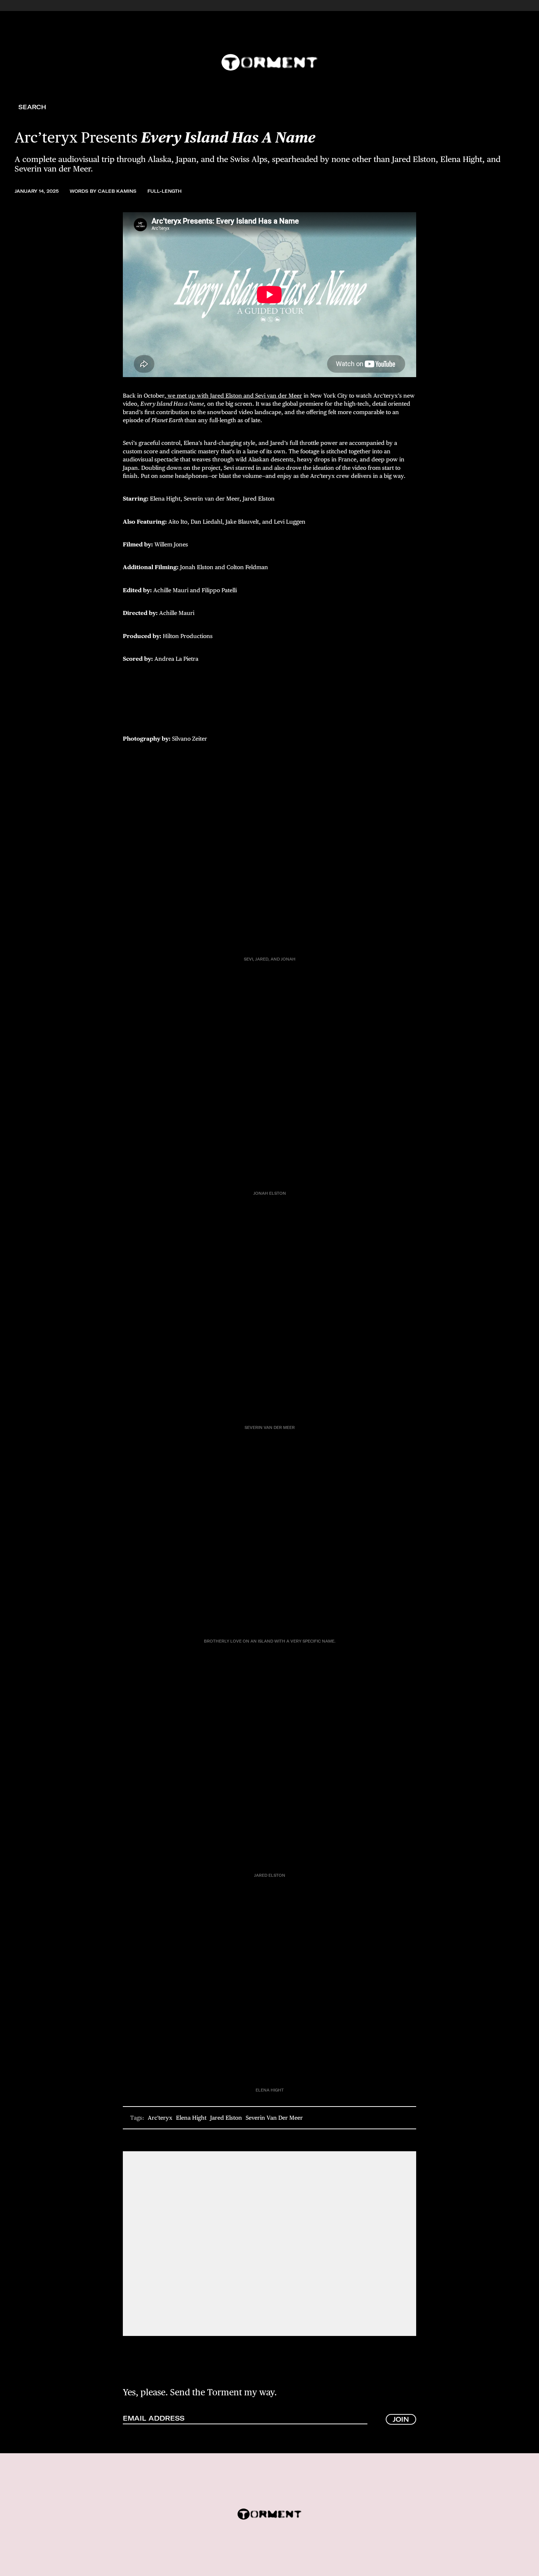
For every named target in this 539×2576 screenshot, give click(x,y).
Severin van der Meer (274, 2118)
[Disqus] (269, 2243)
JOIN (401, 2419)
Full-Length (164, 191)
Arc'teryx (160, 2118)
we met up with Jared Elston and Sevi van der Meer (234, 396)
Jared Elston (226, 2118)
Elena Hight (191, 2118)
